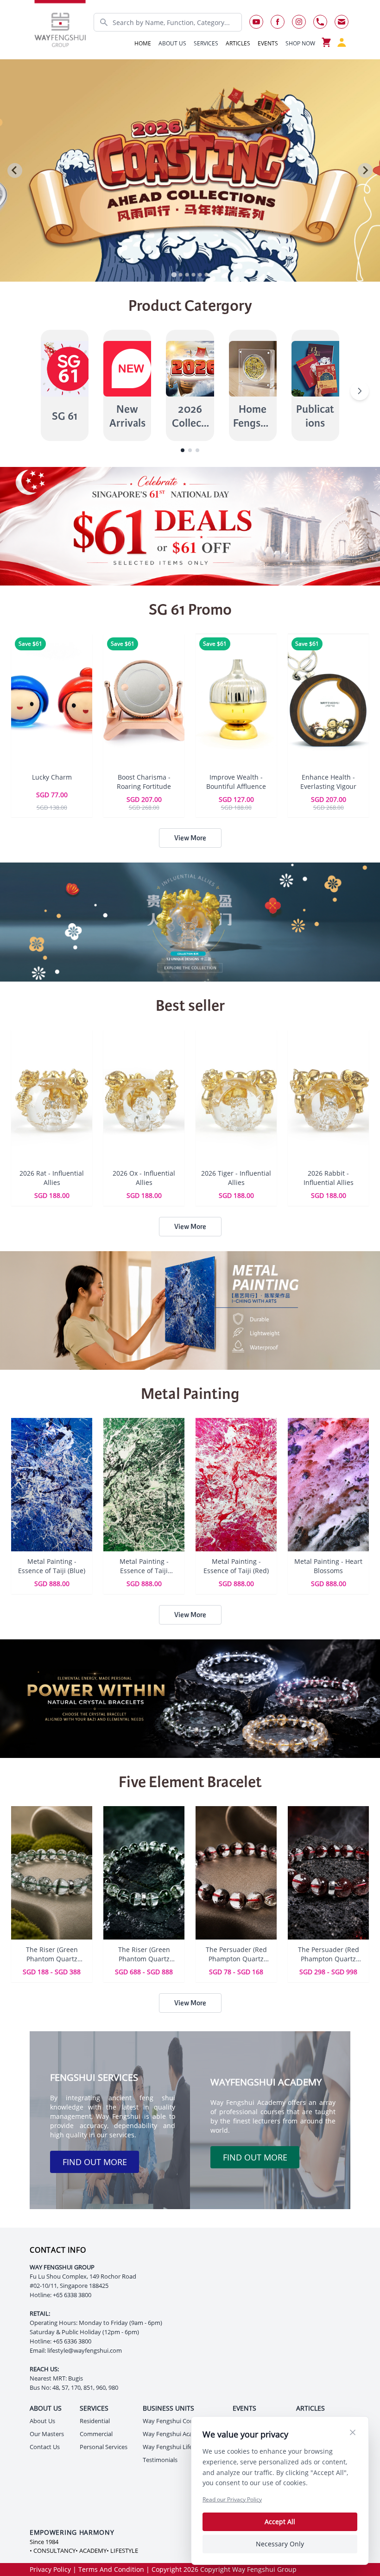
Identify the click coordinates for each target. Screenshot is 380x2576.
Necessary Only (280, 2544)
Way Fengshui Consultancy (180, 2421)
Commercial (96, 2434)
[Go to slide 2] (180, 275)
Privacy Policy (50, 2569)
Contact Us (45, 2447)
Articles (238, 43)
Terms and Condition (111, 2569)
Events (268, 43)
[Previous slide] (15, 170)
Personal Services (104, 2447)
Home (143, 43)
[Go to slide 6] (206, 275)
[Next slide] (365, 170)
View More (190, 838)
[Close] (353, 2432)
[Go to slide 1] (174, 274)
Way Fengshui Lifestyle (174, 2447)
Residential (95, 2421)
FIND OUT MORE (95, 2162)
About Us (42, 2421)
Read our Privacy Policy (232, 2499)
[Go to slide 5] (200, 275)
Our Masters (47, 2434)
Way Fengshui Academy (175, 2434)
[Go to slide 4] (193, 275)
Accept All (280, 2522)
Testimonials (160, 2460)
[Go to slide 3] (187, 275)
